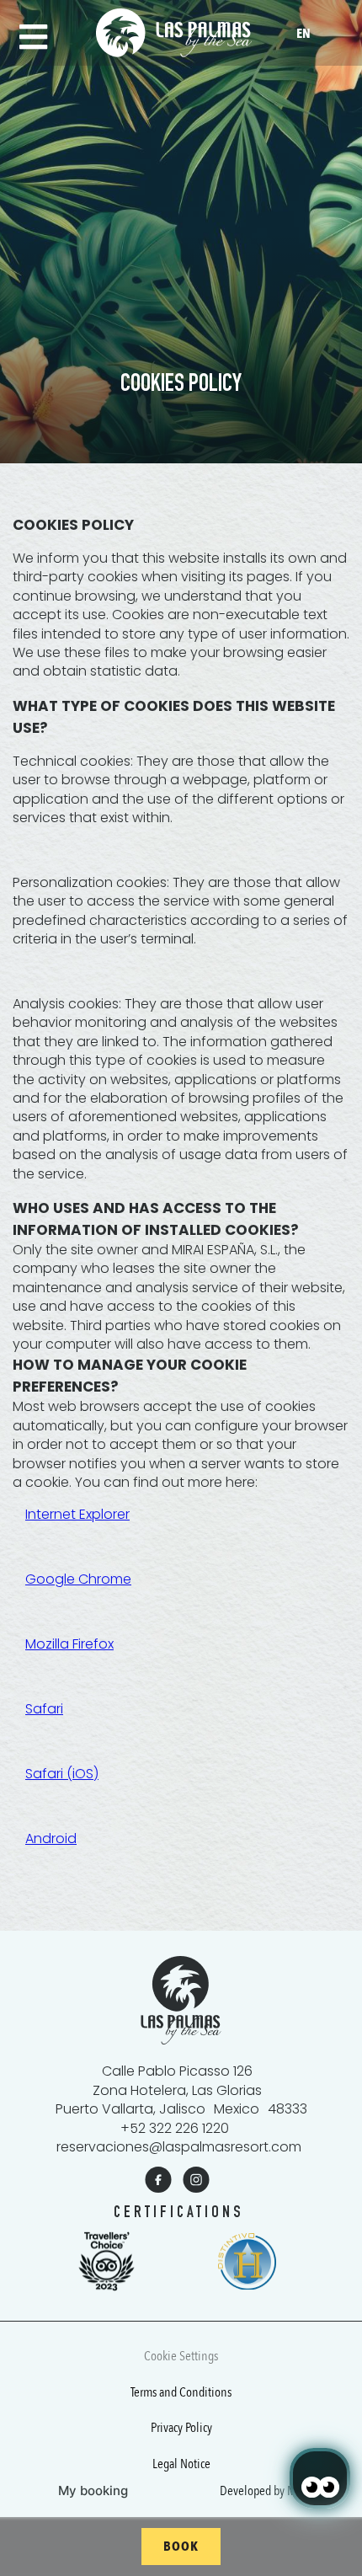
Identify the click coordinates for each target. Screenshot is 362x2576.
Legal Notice (181, 2464)
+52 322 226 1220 (175, 2128)
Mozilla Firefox (69, 1644)
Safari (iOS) (62, 1774)
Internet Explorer (77, 1514)
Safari (44, 1709)
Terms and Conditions (181, 2392)
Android (51, 1838)
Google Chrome (78, 1579)
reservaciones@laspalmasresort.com (179, 2147)
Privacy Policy (181, 2428)
